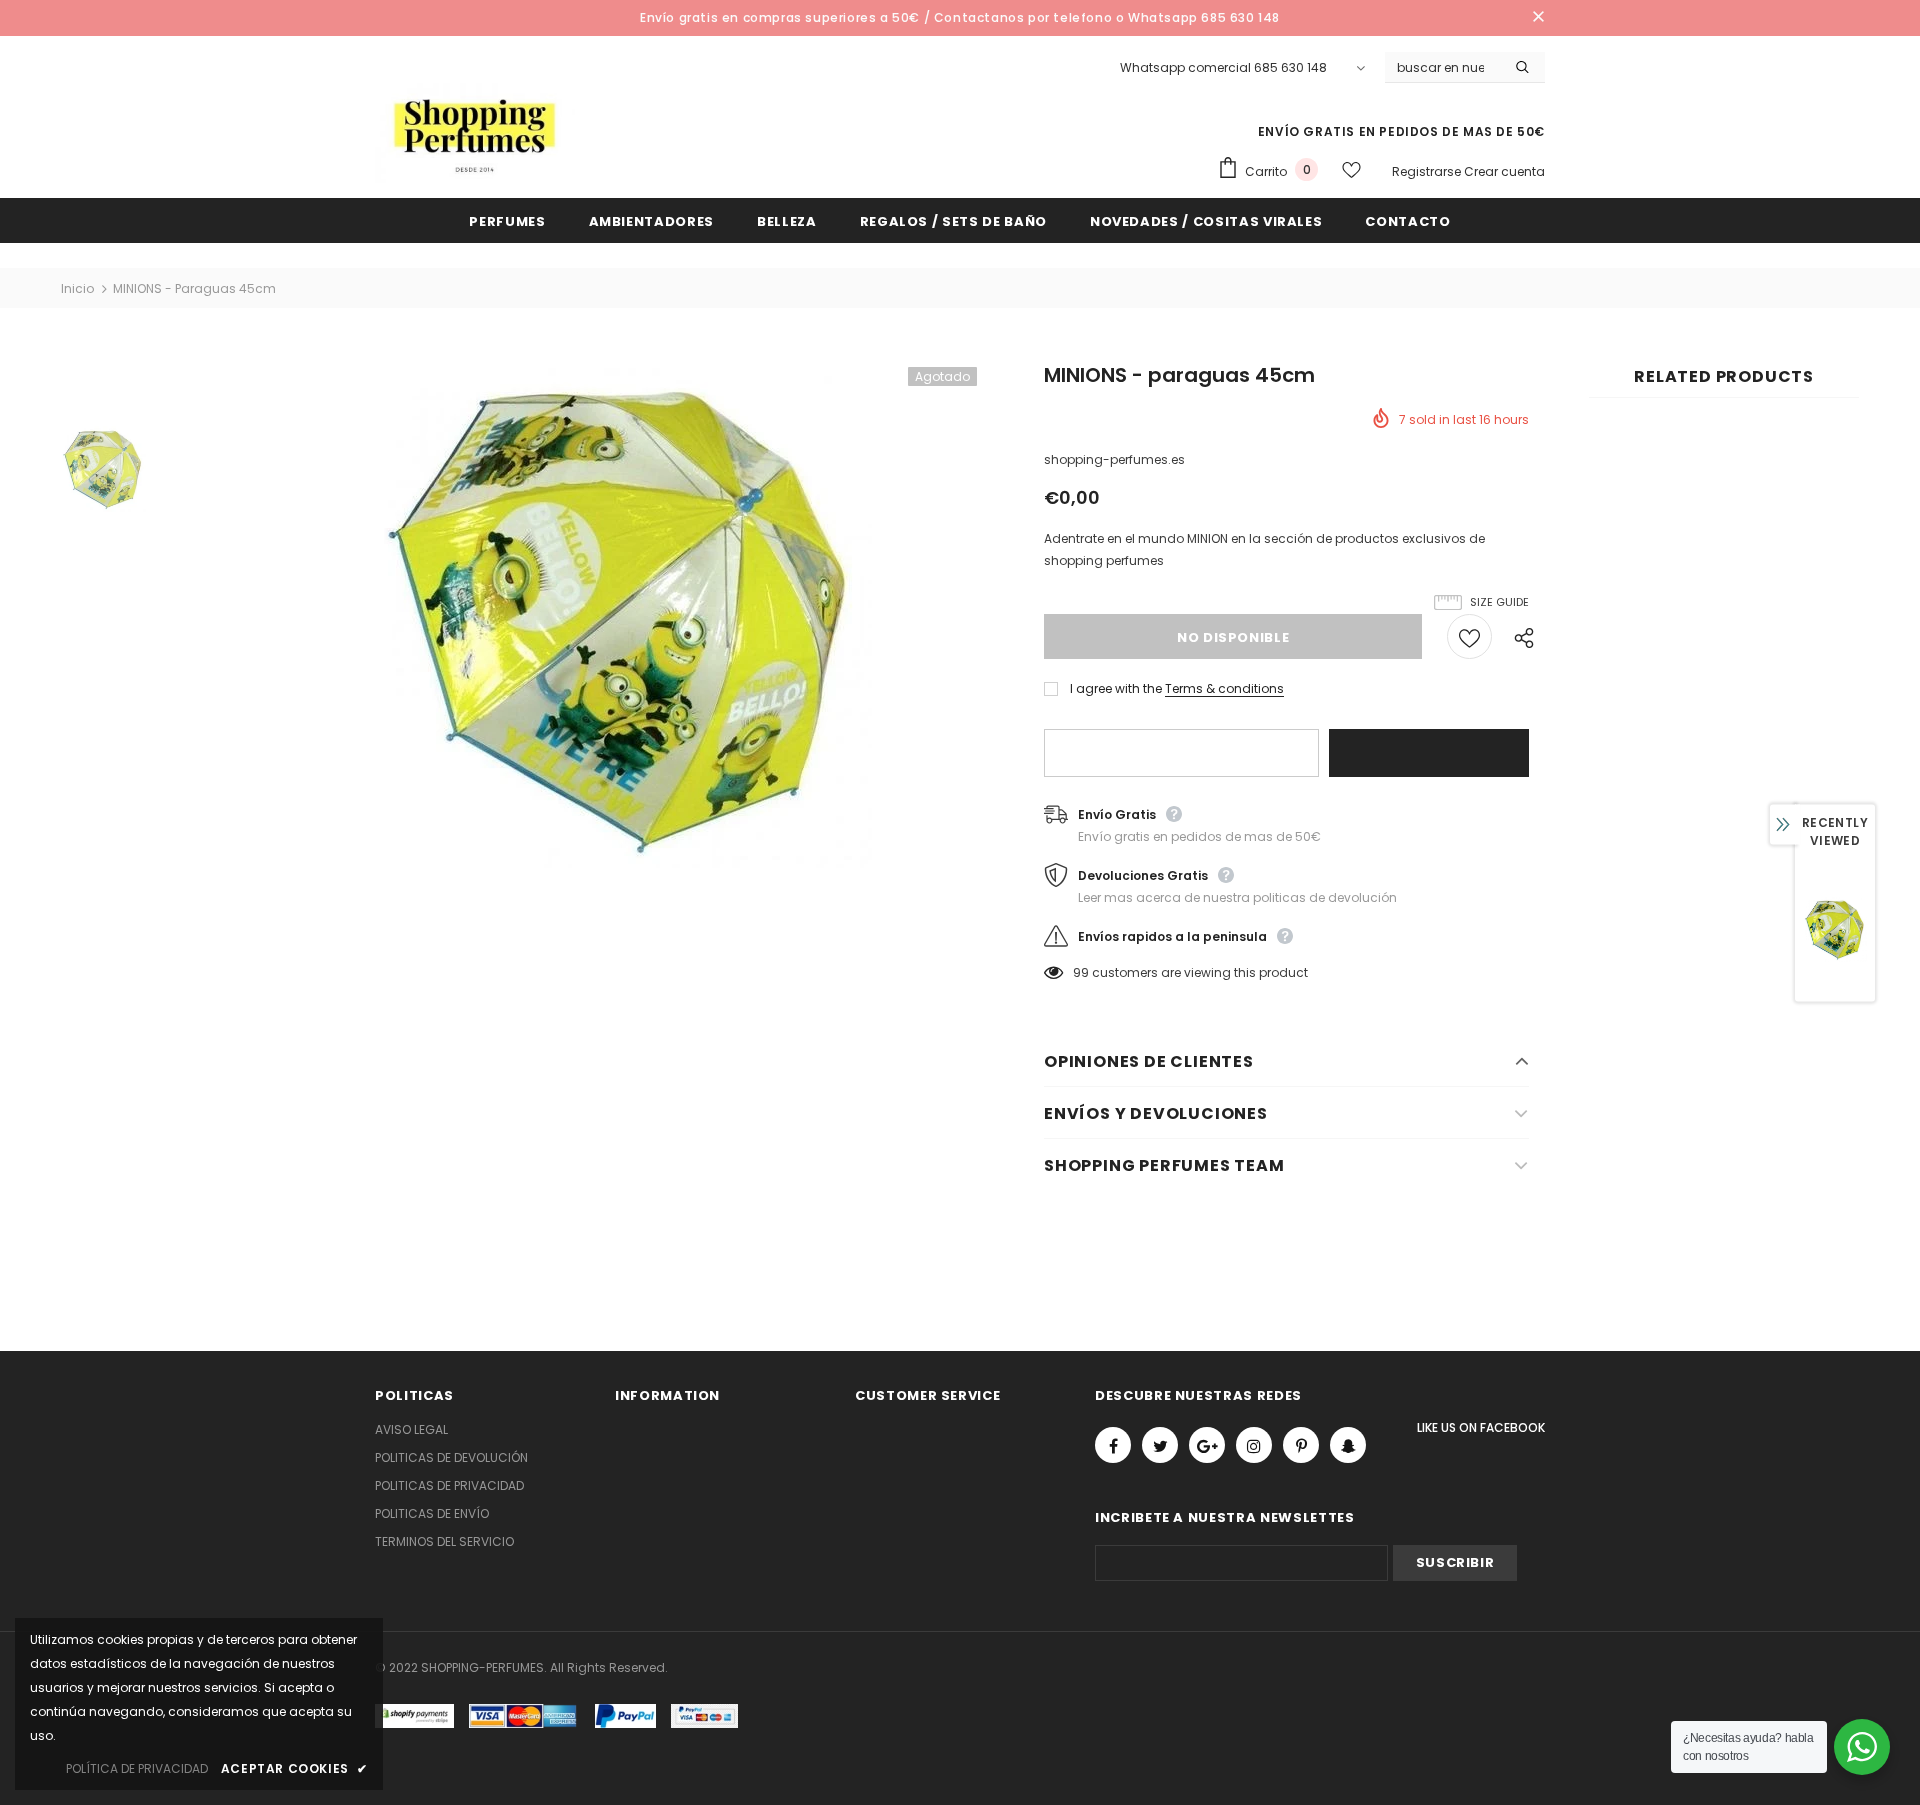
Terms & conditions (1224, 688)
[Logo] (475, 133)
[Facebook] (1113, 1445)
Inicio (77, 288)
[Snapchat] (1348, 1445)
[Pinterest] (1301, 1445)
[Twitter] (1160, 1445)
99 (1081, 972)
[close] (1538, 18)
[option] (622, 618)
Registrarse (1428, 171)
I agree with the (1116, 688)
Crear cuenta (1504, 171)
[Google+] (1207, 1445)
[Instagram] (1254, 1445)
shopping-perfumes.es (1114, 459)
